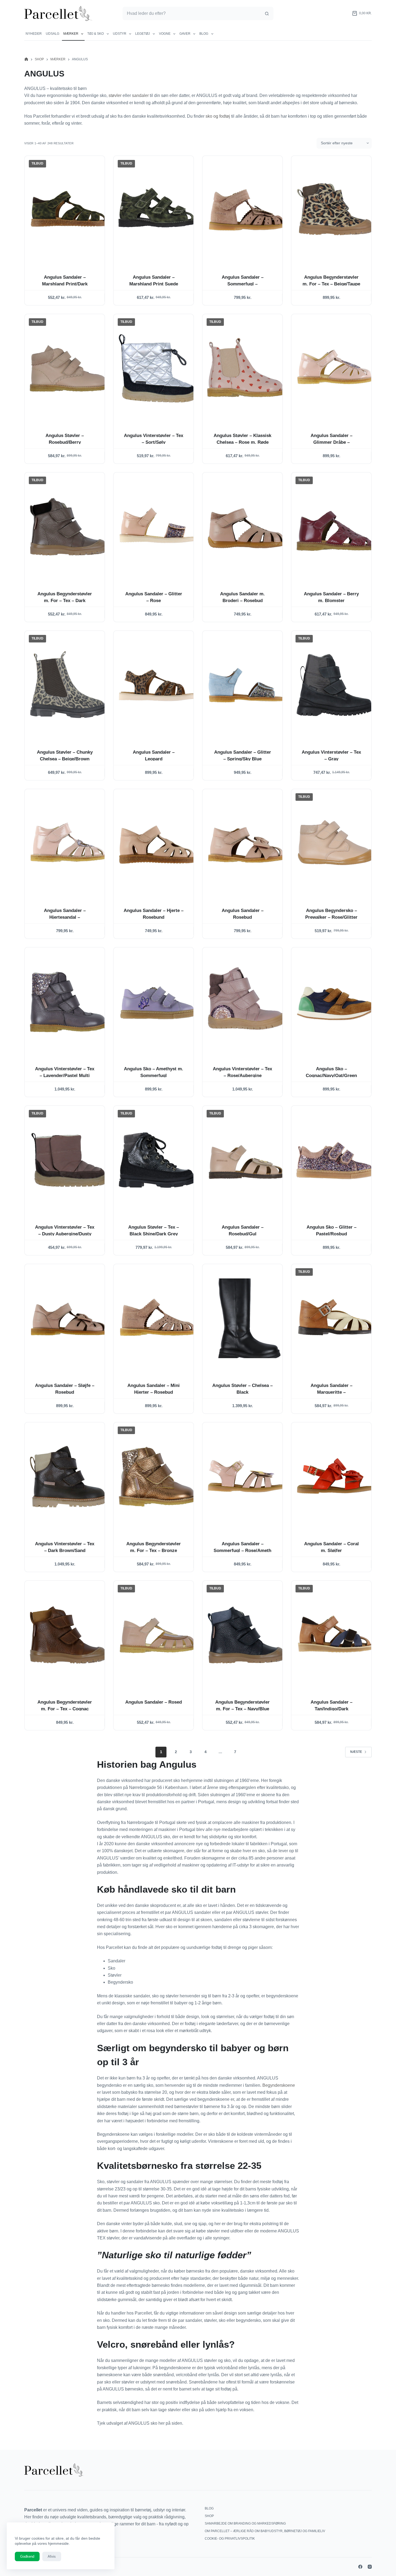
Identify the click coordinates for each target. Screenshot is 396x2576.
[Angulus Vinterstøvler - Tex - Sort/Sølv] (158, 368)
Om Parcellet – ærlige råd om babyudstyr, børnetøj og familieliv (265, 2531)
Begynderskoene (279, 2085)
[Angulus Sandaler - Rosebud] (247, 843)
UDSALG (53, 34)
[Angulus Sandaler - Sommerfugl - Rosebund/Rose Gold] (247, 210)
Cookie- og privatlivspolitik (230, 2539)
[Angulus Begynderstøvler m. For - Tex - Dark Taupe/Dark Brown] (69, 527)
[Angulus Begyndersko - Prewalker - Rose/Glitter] (336, 843)
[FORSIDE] (26, 59)
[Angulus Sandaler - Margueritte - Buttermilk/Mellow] (336, 1318)
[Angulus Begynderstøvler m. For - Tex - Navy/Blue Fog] (247, 1635)
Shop (209, 2516)
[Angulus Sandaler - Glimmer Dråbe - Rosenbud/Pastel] (336, 368)
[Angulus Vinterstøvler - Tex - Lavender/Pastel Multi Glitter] (69, 1002)
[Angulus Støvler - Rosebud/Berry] (69, 368)
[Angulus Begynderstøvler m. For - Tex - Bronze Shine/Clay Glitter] (158, 1477)
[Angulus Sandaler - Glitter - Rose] (158, 527)
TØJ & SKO (95, 34)
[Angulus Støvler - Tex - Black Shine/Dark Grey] (158, 1160)
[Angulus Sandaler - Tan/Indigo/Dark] (336, 1635)
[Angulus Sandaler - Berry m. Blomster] (336, 527)
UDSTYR (120, 34)
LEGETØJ (143, 34)
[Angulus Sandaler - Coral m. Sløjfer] (336, 1477)
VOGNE (165, 34)
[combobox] (192, 13)
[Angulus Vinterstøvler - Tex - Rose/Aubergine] (247, 1002)
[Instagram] (370, 2567)
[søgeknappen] (267, 13)
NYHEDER (34, 34)
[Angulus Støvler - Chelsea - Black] (247, 1318)
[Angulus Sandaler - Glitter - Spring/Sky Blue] (247, 685)
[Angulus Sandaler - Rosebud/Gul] (247, 1160)
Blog (204, 34)
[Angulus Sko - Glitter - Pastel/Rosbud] (336, 1160)
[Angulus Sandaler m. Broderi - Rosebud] (247, 527)
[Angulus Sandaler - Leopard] (158, 685)
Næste (356, 1752)
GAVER (185, 34)
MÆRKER (71, 34)
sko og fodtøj (218, 116)
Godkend (27, 2556)
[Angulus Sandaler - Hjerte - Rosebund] (158, 843)
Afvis (52, 2556)
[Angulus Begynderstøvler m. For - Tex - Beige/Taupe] (336, 210)
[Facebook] (360, 2567)
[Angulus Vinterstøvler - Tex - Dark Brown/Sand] (69, 1477)
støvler (115, 95)
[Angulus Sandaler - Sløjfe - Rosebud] (69, 1318)
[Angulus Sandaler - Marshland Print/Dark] (69, 210)
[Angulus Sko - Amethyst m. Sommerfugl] (158, 1002)
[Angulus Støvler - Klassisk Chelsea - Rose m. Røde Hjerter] (247, 368)
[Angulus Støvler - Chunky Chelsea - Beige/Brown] (69, 685)
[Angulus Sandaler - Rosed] (158, 1635)
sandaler (140, 95)
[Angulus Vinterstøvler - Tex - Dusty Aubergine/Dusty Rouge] (69, 1160)
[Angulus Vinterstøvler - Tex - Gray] (336, 685)
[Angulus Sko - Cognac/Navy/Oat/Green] (336, 1002)
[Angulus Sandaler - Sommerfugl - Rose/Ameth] (247, 1477)
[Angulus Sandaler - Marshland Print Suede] (158, 210)
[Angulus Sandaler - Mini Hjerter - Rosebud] (158, 1318)
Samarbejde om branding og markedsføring (245, 2523)
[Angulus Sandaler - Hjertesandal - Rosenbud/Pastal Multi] (69, 843)
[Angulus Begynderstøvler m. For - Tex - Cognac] (69, 1635)
